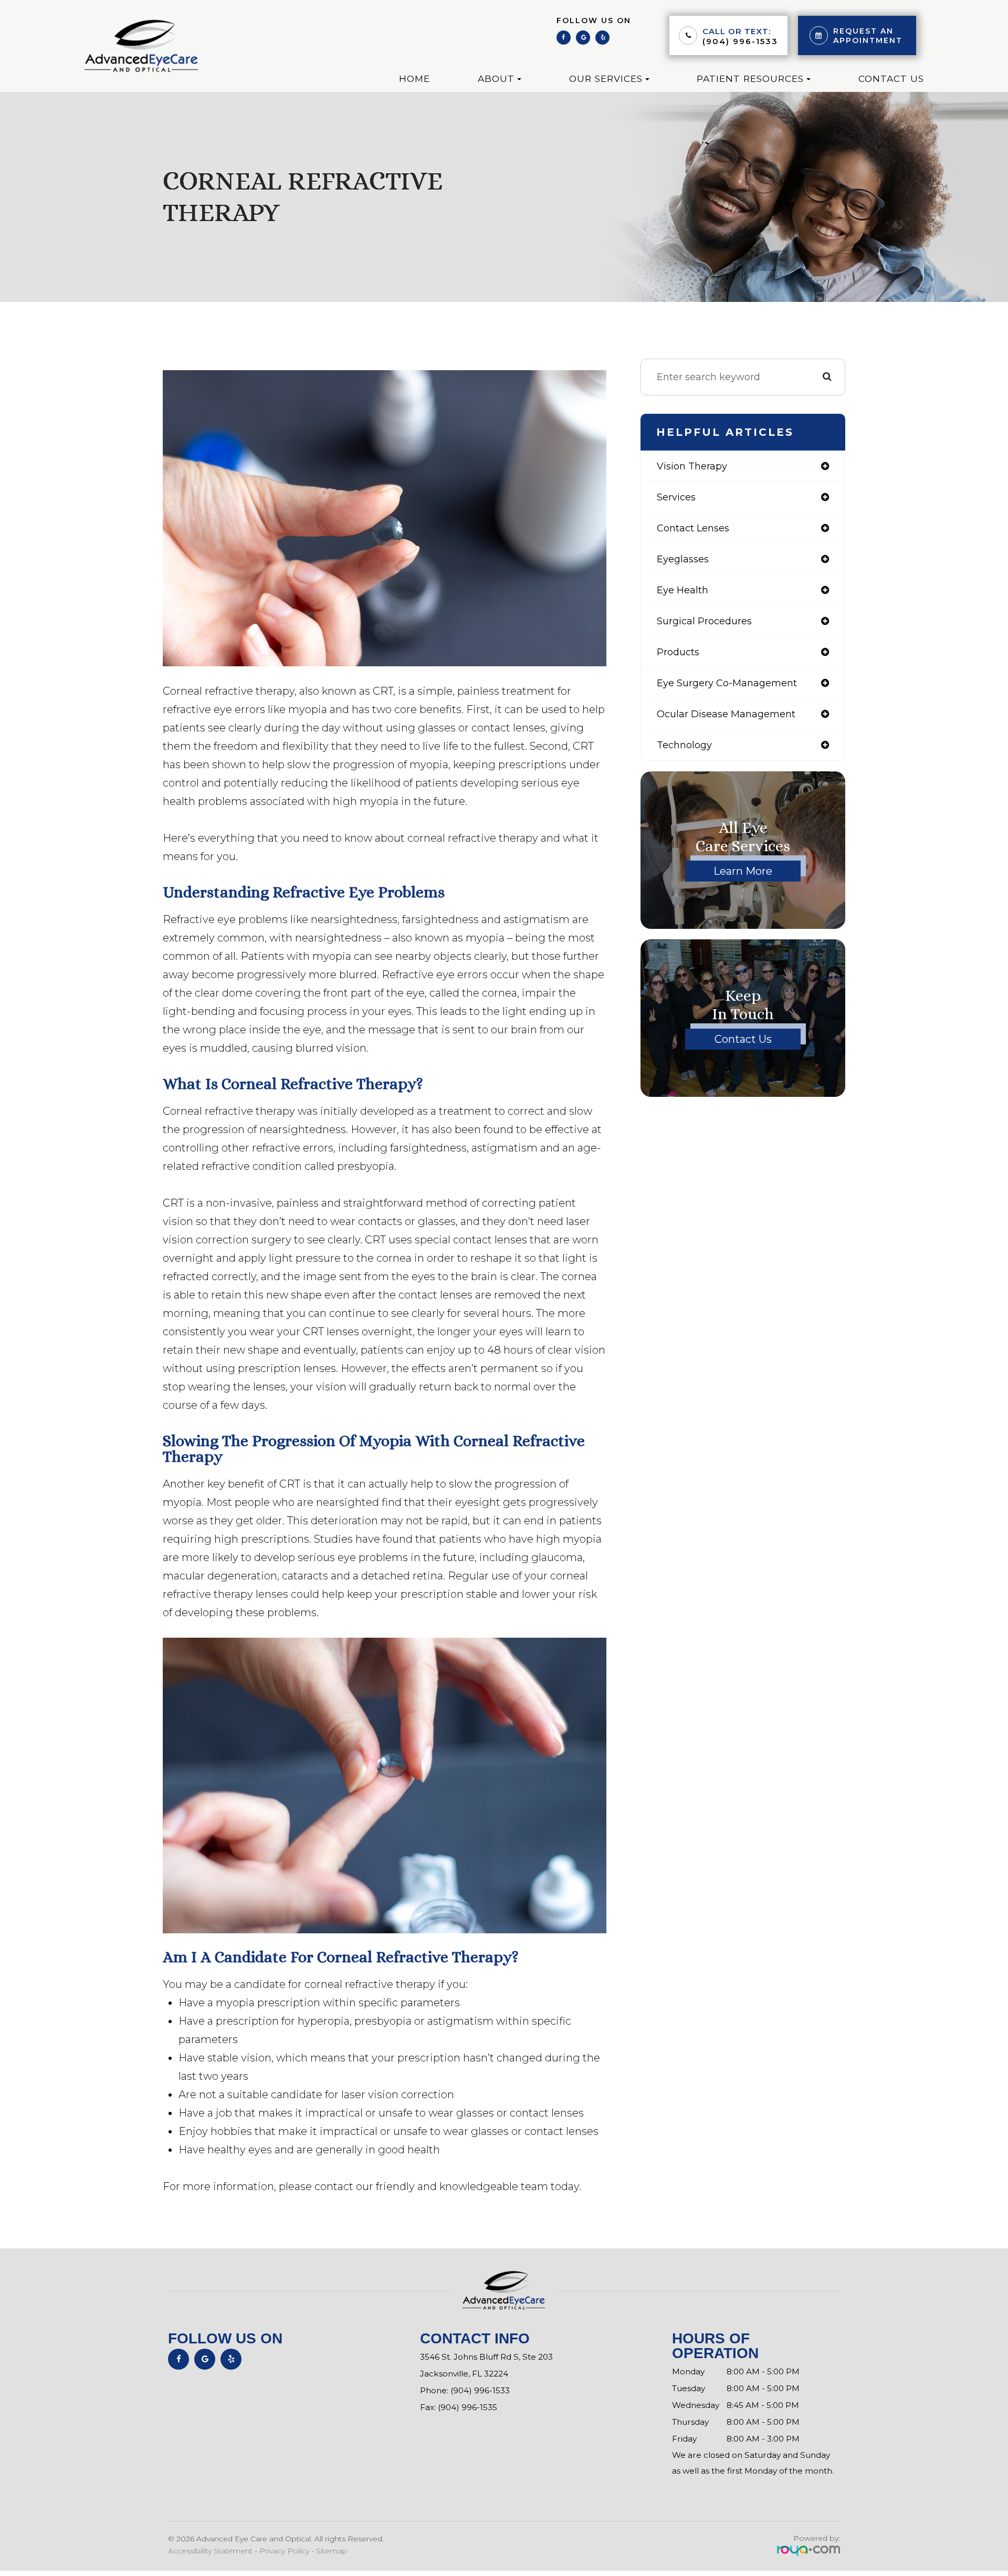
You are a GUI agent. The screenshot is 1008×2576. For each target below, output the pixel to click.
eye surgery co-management (727, 683)
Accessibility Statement (210, 2551)
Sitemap (332, 2551)
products (678, 652)
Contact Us (891, 78)
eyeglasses (683, 559)
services (676, 497)
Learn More (743, 871)
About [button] (496, 78)
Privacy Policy (284, 2551)
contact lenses (693, 528)
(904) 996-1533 (740, 41)
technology (684, 745)
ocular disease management (726, 714)
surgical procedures (704, 621)
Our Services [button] (606, 78)
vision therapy (692, 466)
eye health (682, 590)
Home (414, 78)
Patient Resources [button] (750, 78)
